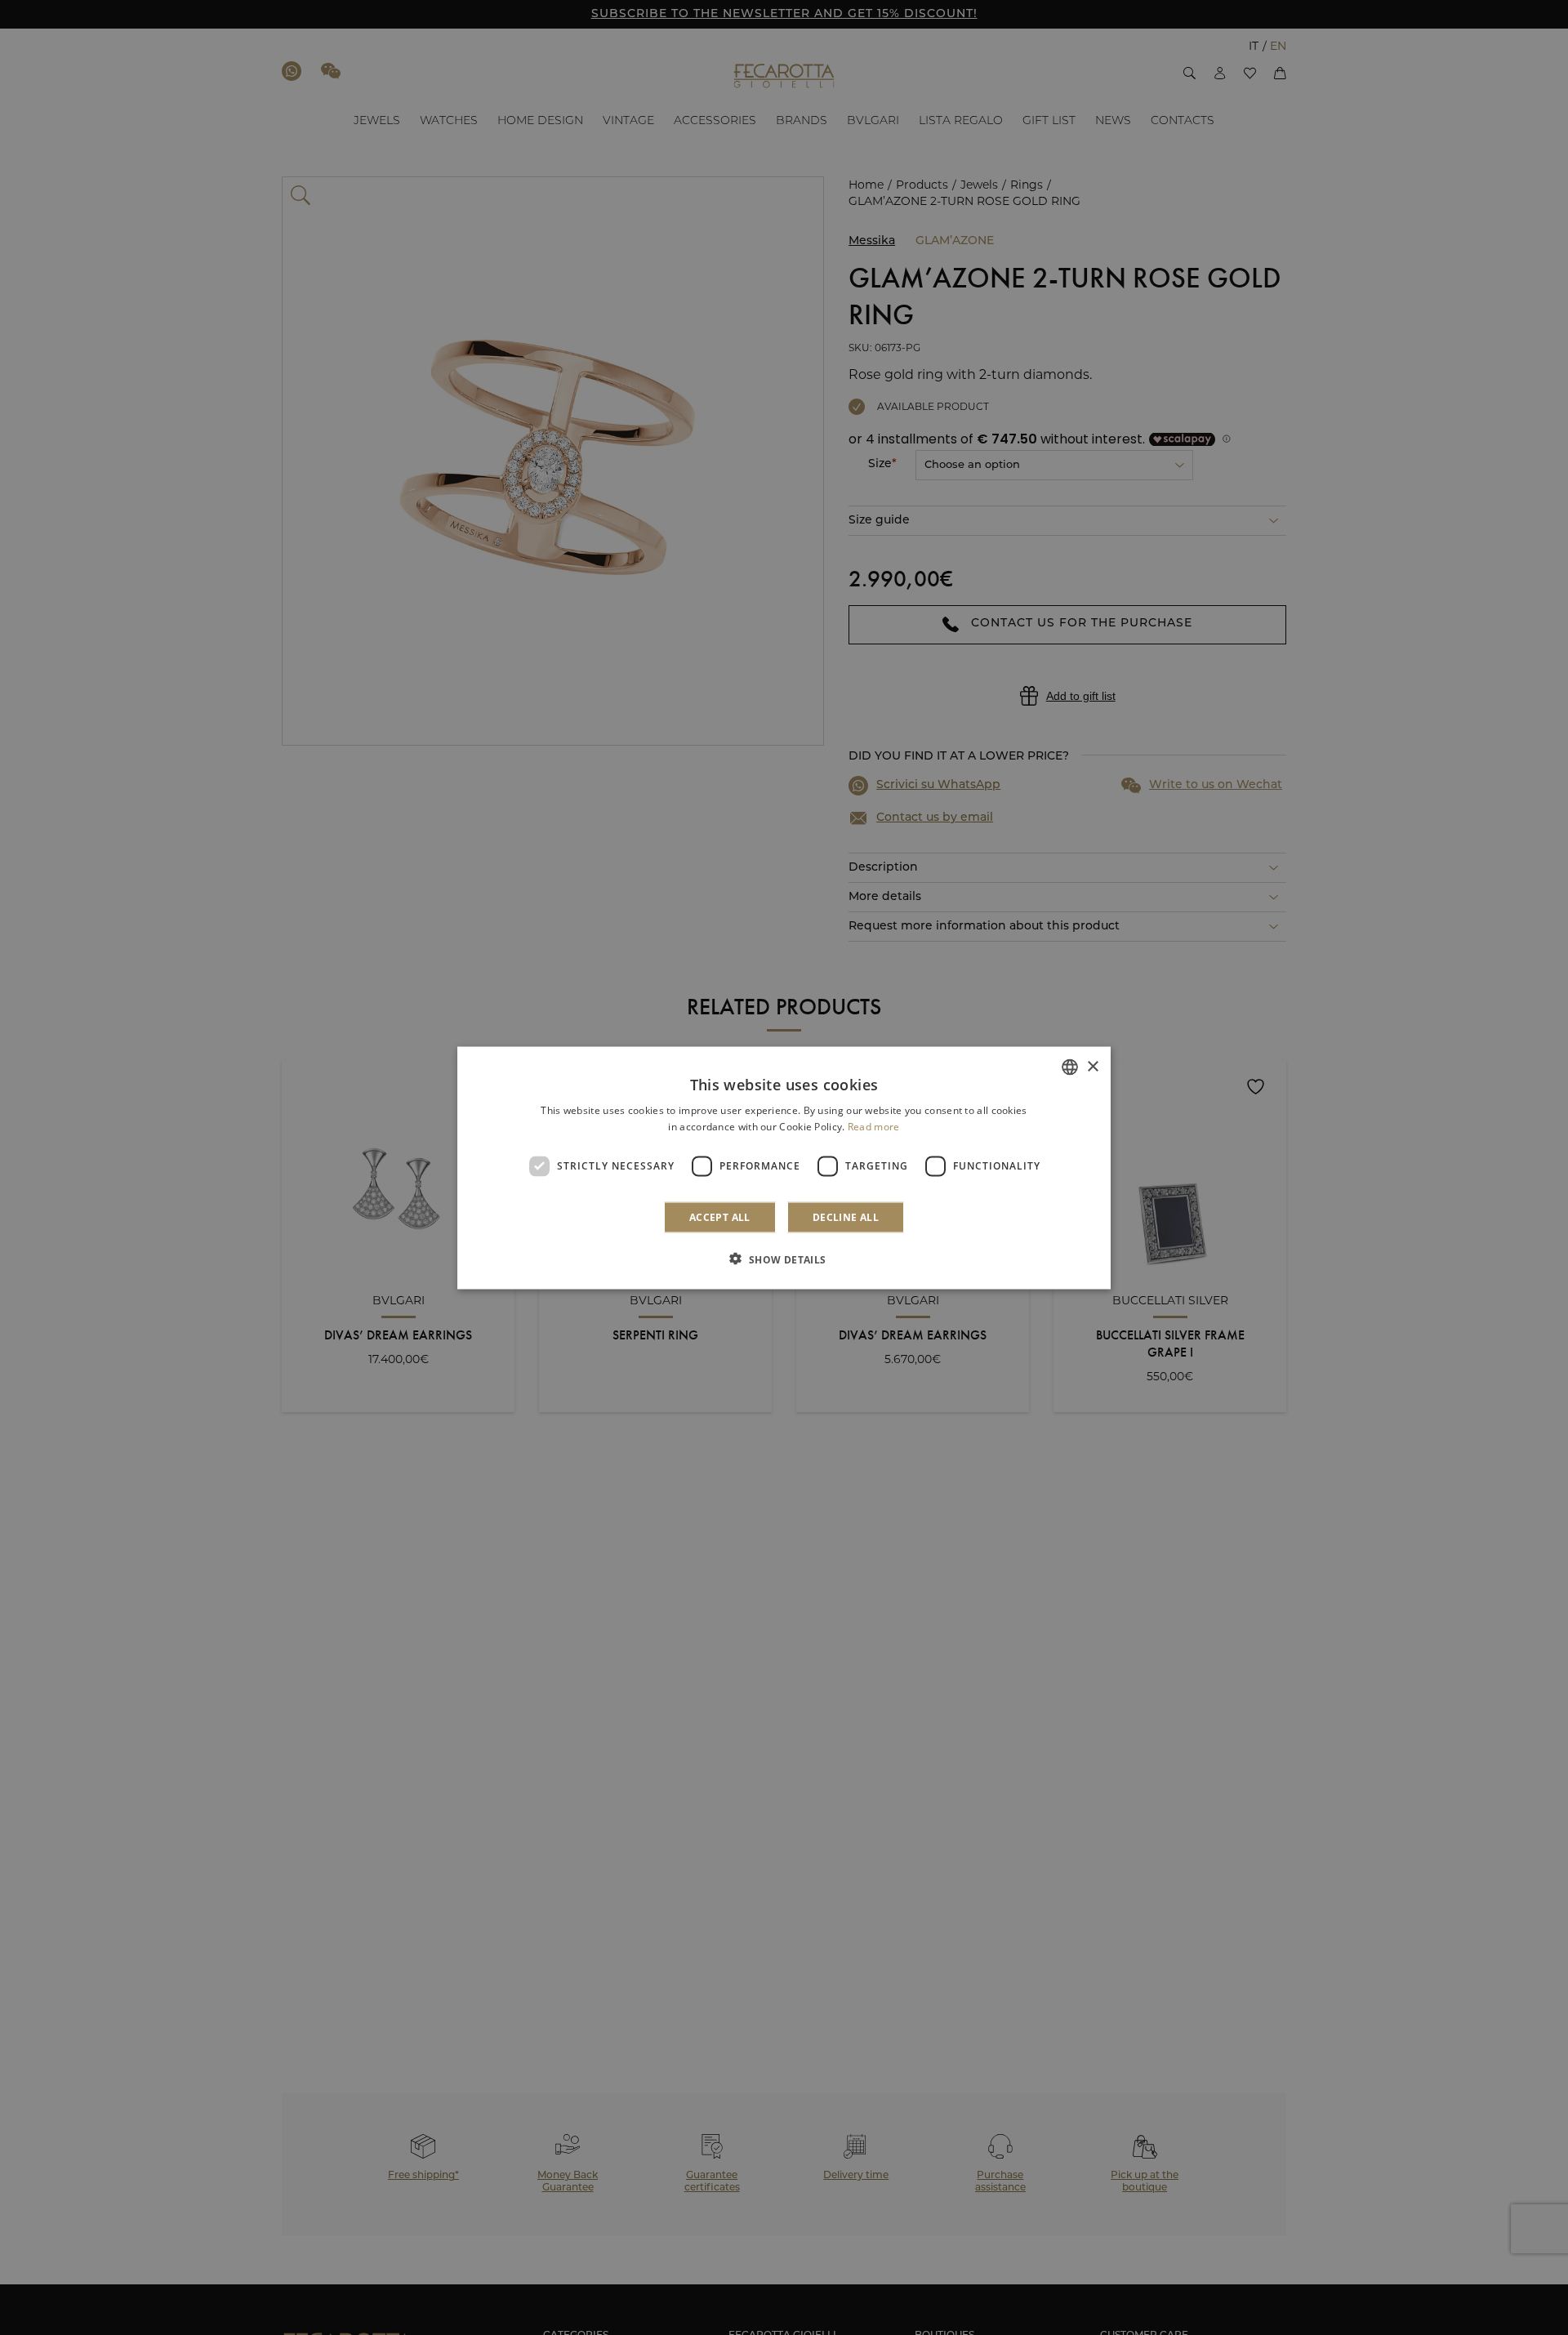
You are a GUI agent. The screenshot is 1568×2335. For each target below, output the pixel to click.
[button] (784, 1259)
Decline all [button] (846, 1217)
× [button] (1092, 1066)
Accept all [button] (720, 1217)
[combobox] (1070, 1067)
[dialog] (784, 1167)
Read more (874, 1126)
